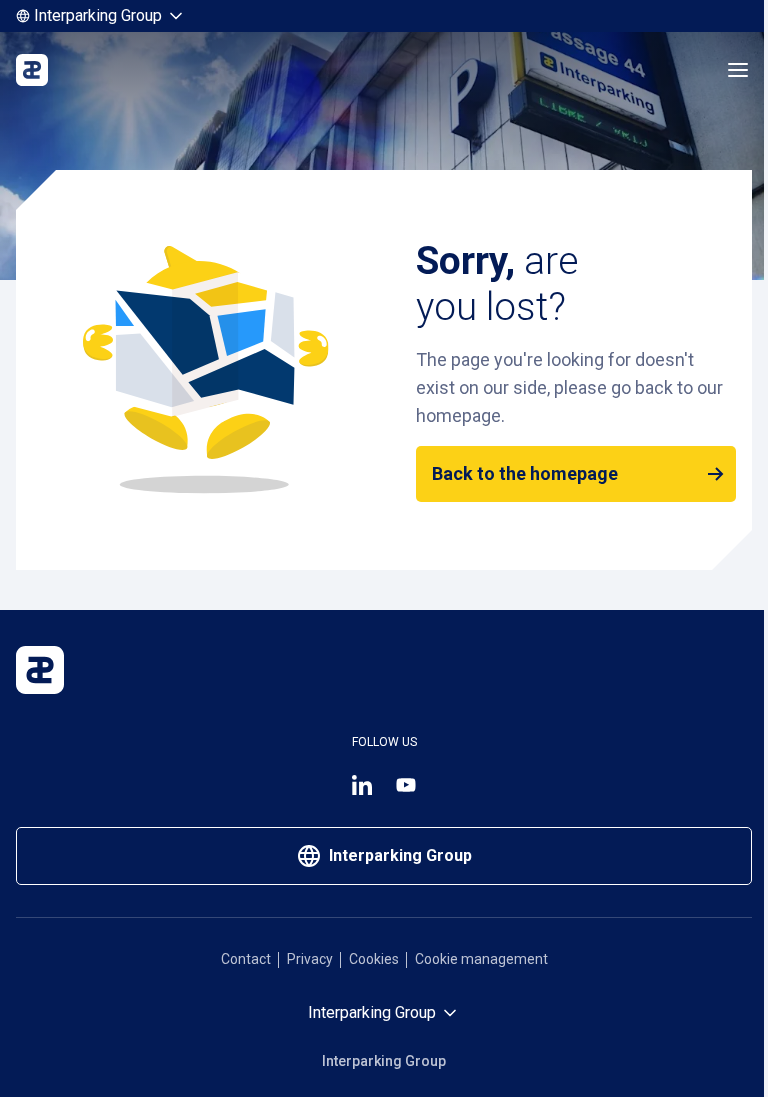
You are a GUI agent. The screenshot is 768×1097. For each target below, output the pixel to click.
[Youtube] (406, 785)
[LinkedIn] (362, 785)
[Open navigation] (738, 70)
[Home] (32, 70)
